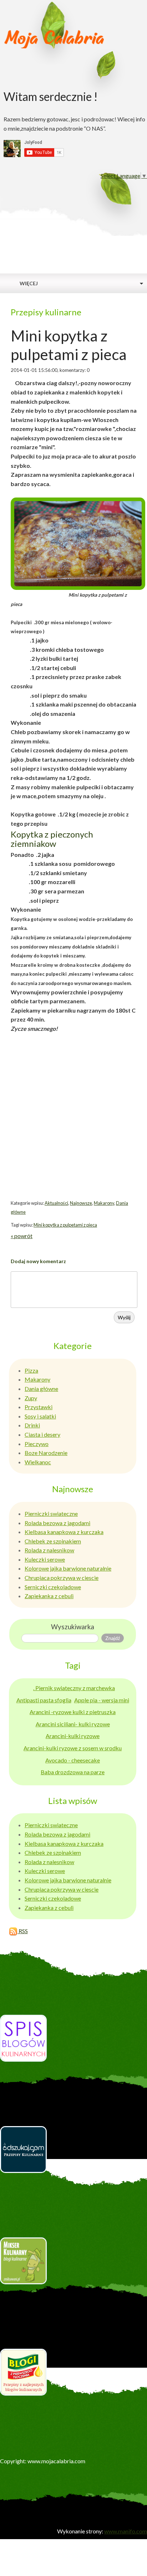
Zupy (31, 1398)
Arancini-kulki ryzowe (73, 1736)
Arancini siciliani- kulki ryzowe (73, 1724)
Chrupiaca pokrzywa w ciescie (62, 1578)
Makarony (104, 1203)
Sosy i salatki (40, 1416)
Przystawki (39, 1407)
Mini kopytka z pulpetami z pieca (65, 1225)
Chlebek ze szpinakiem (53, 1541)
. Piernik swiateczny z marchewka (74, 1688)
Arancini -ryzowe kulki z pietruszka (73, 1712)
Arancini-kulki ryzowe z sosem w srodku (73, 1748)
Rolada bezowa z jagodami (57, 1523)
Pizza (31, 1370)
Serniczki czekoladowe (53, 1587)
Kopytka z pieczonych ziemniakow (52, 839)
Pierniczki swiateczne (51, 1513)
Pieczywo (37, 1444)
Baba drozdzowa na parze (73, 1772)
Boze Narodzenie (46, 1453)
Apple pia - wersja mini (102, 1700)
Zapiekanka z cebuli (49, 1596)
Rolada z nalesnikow (49, 1550)
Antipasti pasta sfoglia (44, 1700)
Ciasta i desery (42, 1434)
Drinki (32, 1425)
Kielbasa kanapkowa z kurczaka (64, 1532)
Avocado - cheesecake (73, 1760)
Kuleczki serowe (45, 1559)
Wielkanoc (38, 1462)
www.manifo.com (126, 2531)
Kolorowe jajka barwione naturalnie (68, 1568)
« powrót (22, 1236)
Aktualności (56, 1203)
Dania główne (41, 1389)
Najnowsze (81, 1203)
